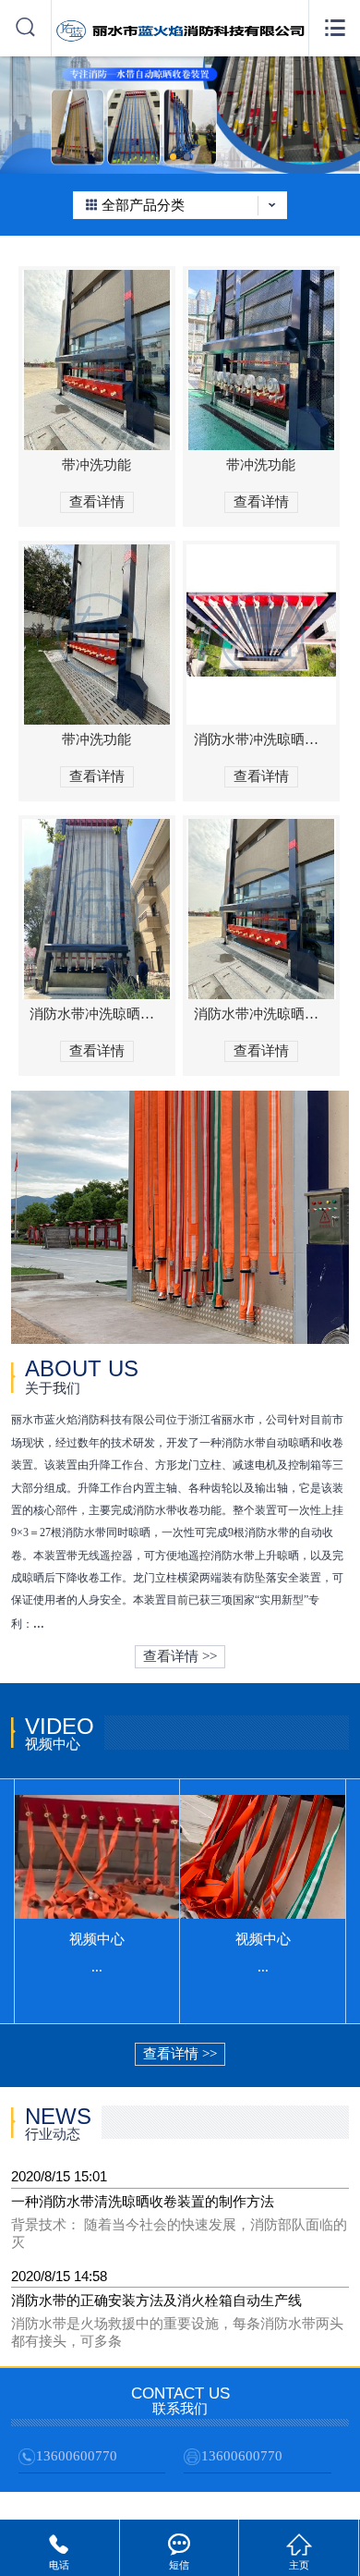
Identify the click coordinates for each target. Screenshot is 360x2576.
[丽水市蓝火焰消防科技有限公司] (180, 40)
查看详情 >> (180, 1656)
